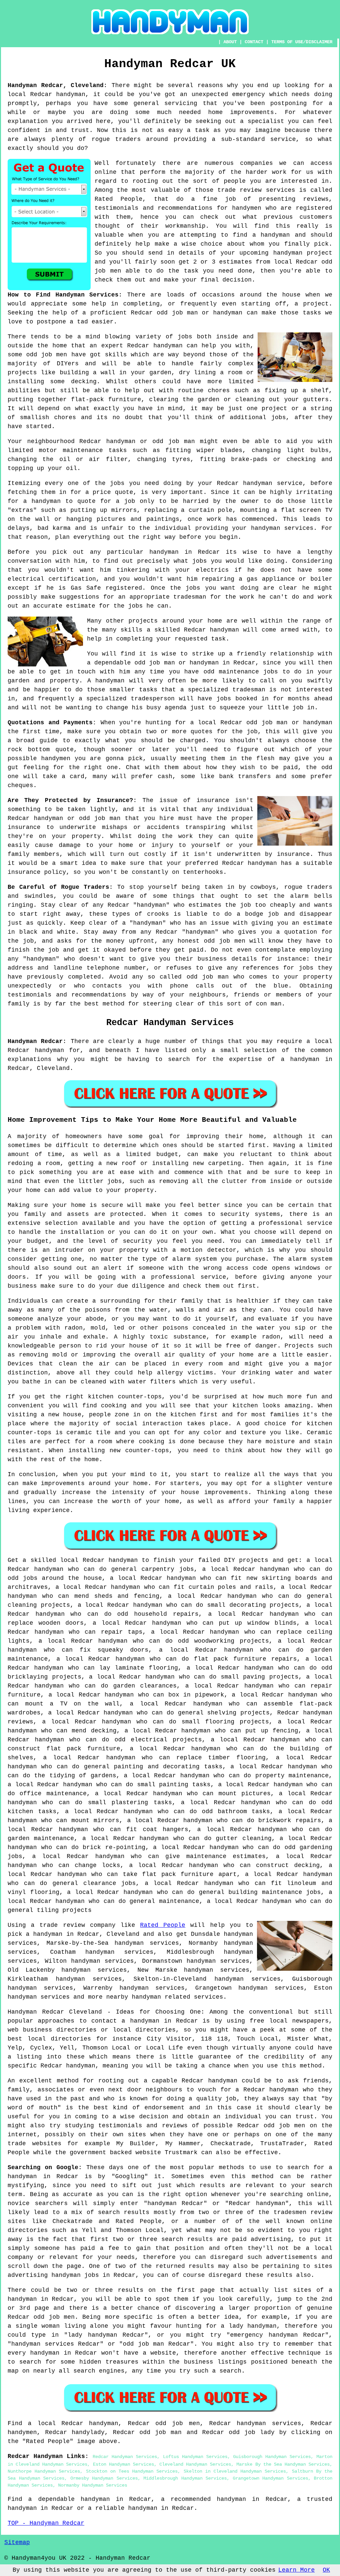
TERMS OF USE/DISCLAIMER (302, 42)
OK (326, 2570)
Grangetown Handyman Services (270, 2478)
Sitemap (17, 2542)
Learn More (297, 2570)
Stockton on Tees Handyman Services (132, 2471)
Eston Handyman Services (124, 2464)
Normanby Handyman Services (93, 2485)
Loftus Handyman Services (195, 2457)
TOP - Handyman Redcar (46, 2523)
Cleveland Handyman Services (195, 2464)
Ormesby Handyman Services (104, 2478)
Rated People (163, 1925)
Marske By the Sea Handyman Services (283, 2464)
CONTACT (254, 42)
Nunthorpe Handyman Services (44, 2471)
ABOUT (230, 42)
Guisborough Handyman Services (272, 2457)
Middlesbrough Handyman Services (185, 2478)
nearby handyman (134, 1997)
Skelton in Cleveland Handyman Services (235, 2471)
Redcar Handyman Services (125, 2457)
